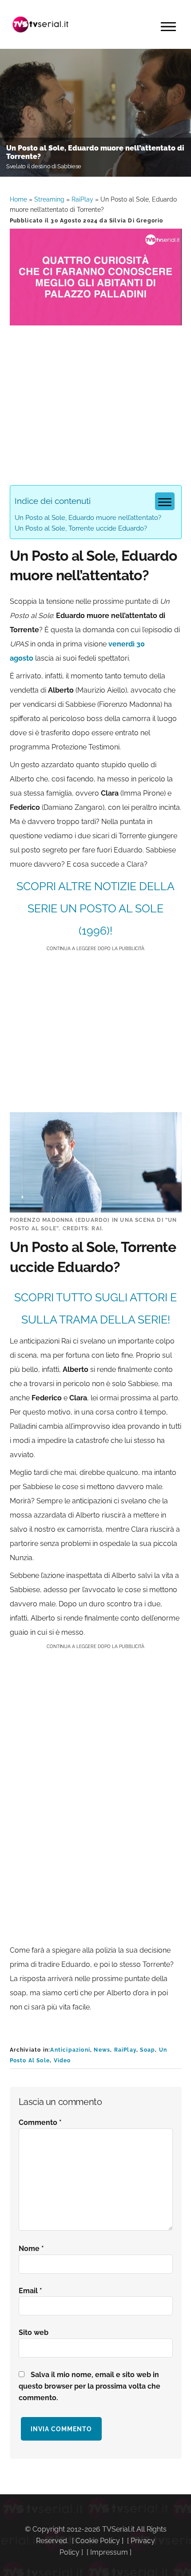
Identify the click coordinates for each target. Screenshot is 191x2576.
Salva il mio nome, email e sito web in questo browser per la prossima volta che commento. (90, 2386)
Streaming (49, 199)
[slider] (95, 319)
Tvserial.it (41, 24)
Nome (31, 2249)
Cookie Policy (98, 2541)
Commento (40, 2122)
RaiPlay (82, 199)
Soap (147, 2050)
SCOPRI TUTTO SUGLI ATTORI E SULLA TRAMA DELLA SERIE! (95, 1308)
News (102, 2050)
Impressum (109, 2552)
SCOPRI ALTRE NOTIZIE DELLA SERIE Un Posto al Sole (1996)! (95, 908)
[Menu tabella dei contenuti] (165, 501)
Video (62, 2061)
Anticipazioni (70, 2050)
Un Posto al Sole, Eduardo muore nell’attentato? (88, 518)
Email (30, 2291)
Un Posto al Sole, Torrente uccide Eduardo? (81, 528)
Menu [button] (168, 27)
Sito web (34, 2332)
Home (18, 199)
